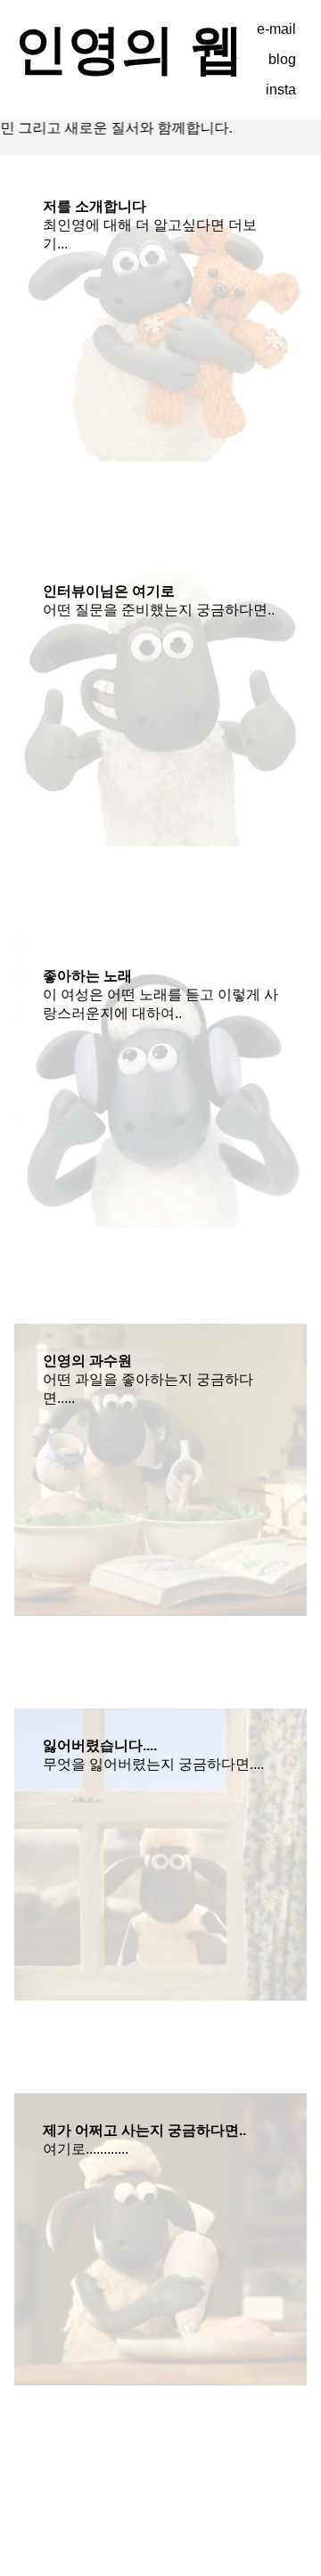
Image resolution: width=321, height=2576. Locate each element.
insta (281, 90)
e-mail (276, 29)
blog (282, 59)
